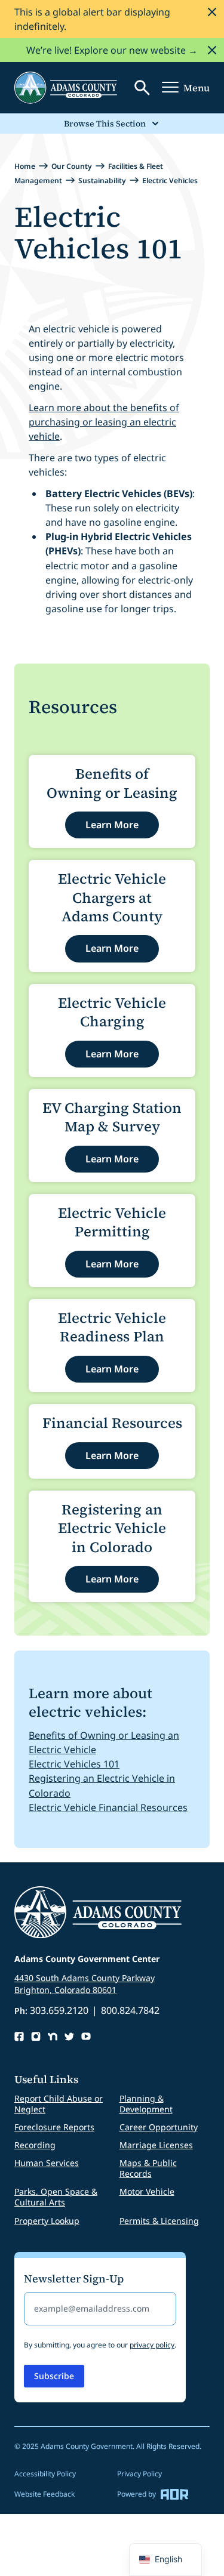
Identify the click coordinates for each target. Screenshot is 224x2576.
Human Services (47, 2163)
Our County (72, 166)
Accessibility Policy (45, 2474)
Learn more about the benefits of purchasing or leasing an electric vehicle (104, 422)
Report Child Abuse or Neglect (59, 2104)
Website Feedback (45, 2494)
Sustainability (102, 181)
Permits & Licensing (159, 2221)
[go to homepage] (66, 88)
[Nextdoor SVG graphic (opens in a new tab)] (53, 2037)
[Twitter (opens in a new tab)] (69, 2037)
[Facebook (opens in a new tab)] (19, 2037)
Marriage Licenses (156, 2145)
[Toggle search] (142, 88)
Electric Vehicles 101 (74, 1764)
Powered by (136, 2494)
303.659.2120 (59, 2010)
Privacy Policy (139, 2474)
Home (25, 166)
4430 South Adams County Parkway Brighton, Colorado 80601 (85, 1984)
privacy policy (152, 2345)
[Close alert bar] (212, 12)
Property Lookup (47, 2221)
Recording (35, 2145)
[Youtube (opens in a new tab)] (86, 2037)
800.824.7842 (130, 2010)
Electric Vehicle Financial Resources (108, 1807)
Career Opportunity (159, 2127)
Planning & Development (146, 2104)
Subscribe (54, 2376)
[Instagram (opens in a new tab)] (36, 2037)
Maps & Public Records (148, 2168)
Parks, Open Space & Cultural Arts (56, 2197)
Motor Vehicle (147, 2191)
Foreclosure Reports (54, 2127)
